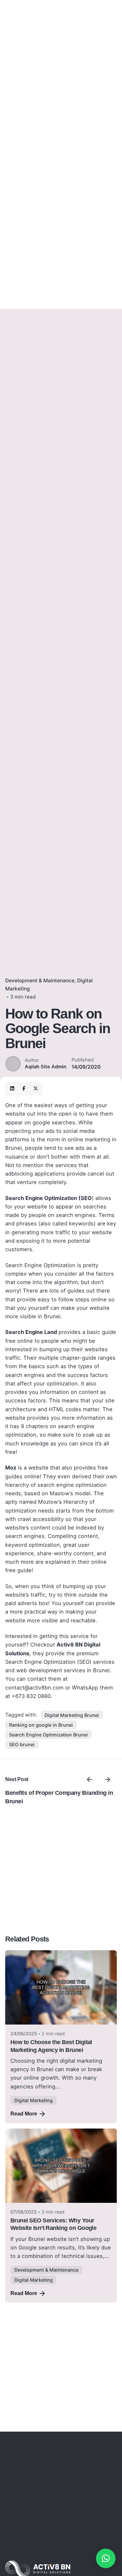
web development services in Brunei (63, 1670)
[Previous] (89, 1779)
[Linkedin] (12, 1089)
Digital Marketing (34, 2100)
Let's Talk (104, 154)
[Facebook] (24, 1089)
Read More (24, 2114)
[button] (106, 2558)
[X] (35, 1089)
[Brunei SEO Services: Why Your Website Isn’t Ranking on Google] (61, 2166)
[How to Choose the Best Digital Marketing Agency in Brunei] (61, 1988)
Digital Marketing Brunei (72, 1715)
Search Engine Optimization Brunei (48, 1735)
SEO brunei (22, 1744)
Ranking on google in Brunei (41, 1725)
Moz (11, 1468)
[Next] (108, 1779)
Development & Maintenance (40, 981)
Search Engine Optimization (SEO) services (60, 1662)
